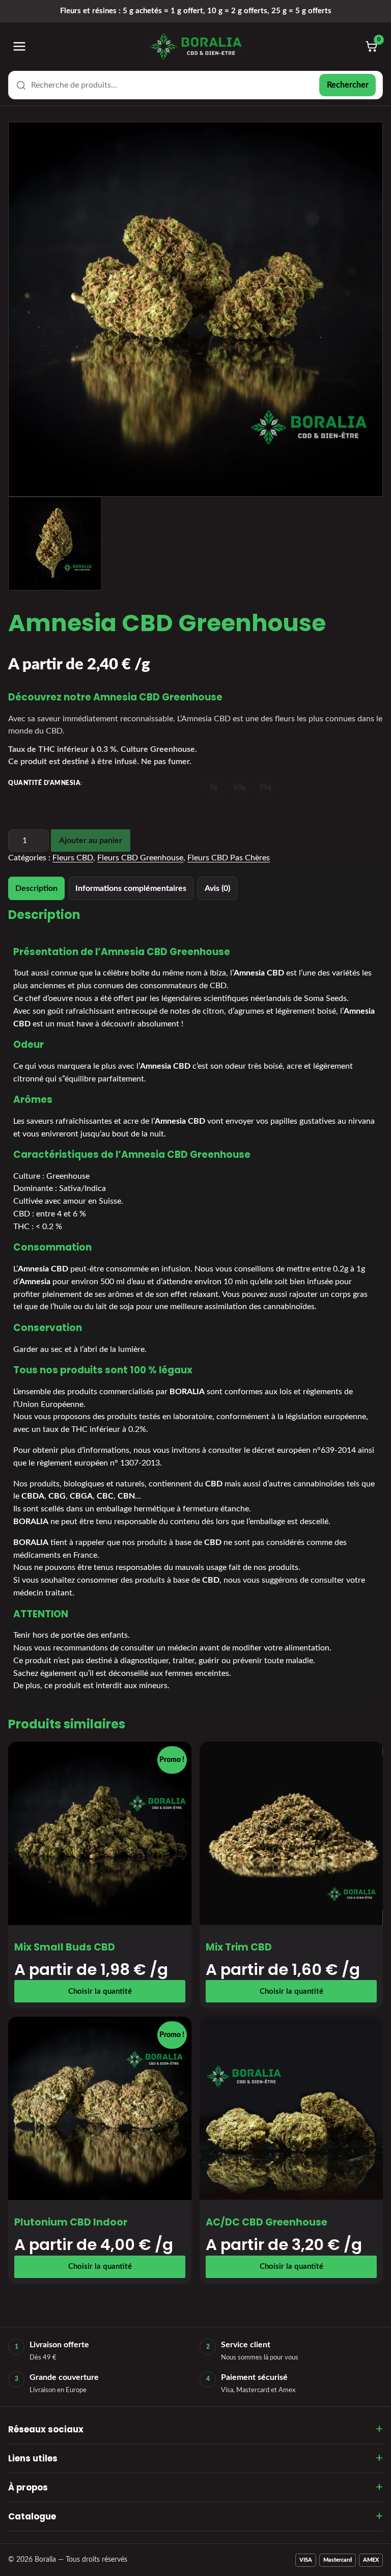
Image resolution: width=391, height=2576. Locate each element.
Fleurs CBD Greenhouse (140, 858)
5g (214, 788)
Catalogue (32, 2516)
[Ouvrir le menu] (19, 46)
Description (36, 888)
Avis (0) (217, 888)
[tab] (36, 888)
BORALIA (187, 1392)
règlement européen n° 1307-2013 (98, 1463)
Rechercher (348, 85)
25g (266, 788)
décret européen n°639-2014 (304, 1450)
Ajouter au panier (91, 840)
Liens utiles (33, 2458)
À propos (28, 2487)
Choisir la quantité (100, 1991)
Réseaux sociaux (46, 2429)
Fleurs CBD (73, 858)
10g (240, 788)
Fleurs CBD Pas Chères (229, 858)
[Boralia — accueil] (195, 46)
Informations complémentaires (131, 888)
